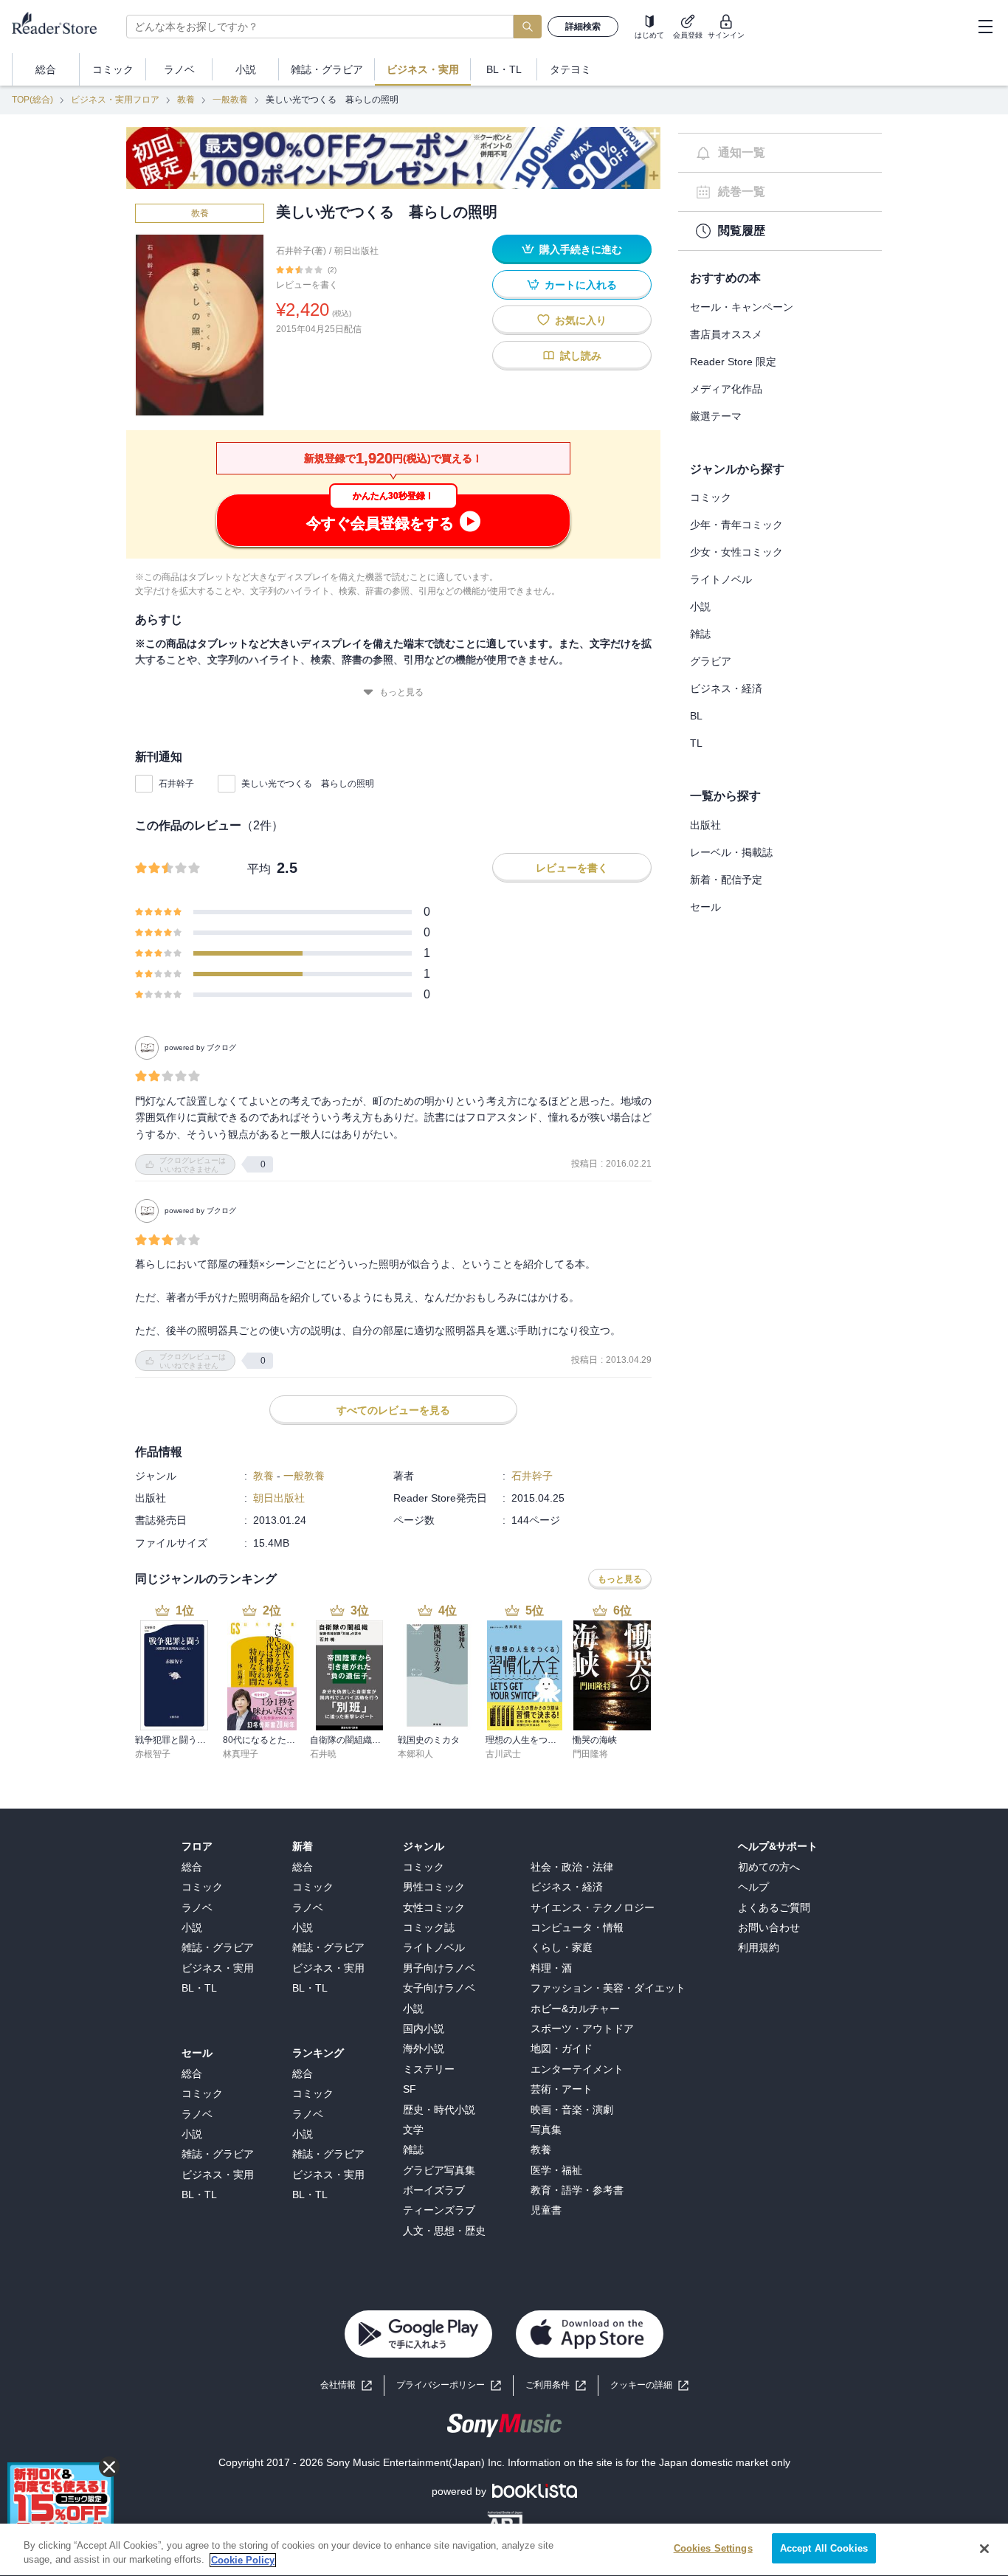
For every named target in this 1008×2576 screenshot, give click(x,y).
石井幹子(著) (301, 251)
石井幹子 (176, 784)
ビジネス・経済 (726, 688)
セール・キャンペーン (742, 307)
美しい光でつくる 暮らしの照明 (308, 784)
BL (696, 716)
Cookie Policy (243, 2560)
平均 (259, 869)
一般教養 (230, 100)
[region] (504, 2550)
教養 (186, 100)
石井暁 (323, 1754)
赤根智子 (153, 1754)
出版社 (705, 825)
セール (705, 907)
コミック (711, 497)
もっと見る (401, 692)
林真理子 (241, 1754)
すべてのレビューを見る (393, 1410)
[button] (649, 2385)
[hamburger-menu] (985, 27)
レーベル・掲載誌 (731, 852)
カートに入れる (581, 285)
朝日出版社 (356, 251)
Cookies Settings (713, 2548)
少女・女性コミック (736, 552)
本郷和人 (415, 1754)
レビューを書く (307, 285)
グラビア (711, 661)
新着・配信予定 (726, 880)
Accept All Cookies (824, 2548)
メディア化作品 (726, 389)
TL (696, 743)
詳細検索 (583, 27)
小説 (700, 607)
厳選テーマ (716, 416)
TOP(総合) (32, 100)
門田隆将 (590, 1754)
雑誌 (700, 634)
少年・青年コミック (736, 525)
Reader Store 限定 (733, 362)
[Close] (984, 2549)
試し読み (581, 356)
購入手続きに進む (581, 249)
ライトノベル (721, 579)
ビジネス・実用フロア (115, 100)
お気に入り (581, 320)
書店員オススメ (726, 334)
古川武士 (503, 1754)
